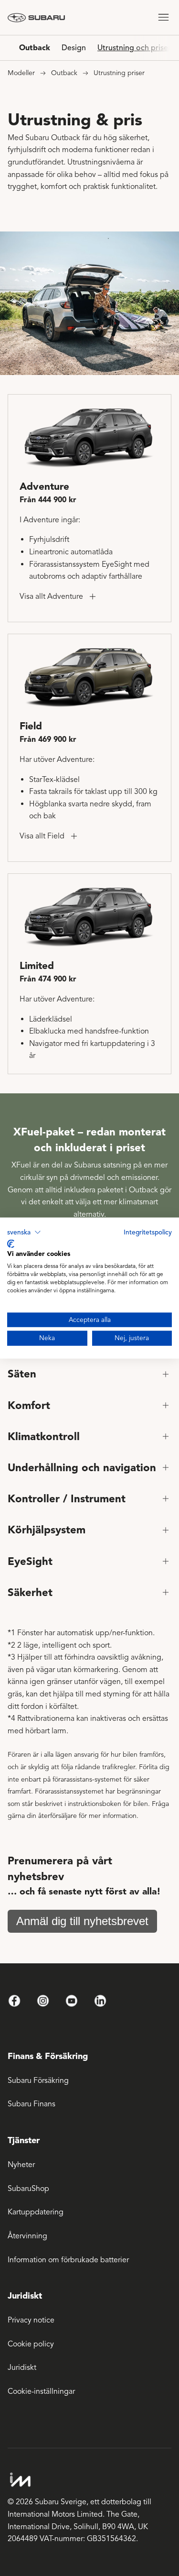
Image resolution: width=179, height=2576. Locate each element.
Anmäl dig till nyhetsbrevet (82, 1921)
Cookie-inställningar (41, 2391)
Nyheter (21, 2165)
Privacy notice (31, 2320)
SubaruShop (28, 2189)
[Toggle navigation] (163, 17)
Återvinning (27, 2236)
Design (74, 48)
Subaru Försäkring (38, 2081)
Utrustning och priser (134, 48)
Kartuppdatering (36, 2212)
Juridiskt (22, 2367)
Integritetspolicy (148, 1232)
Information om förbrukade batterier (68, 2260)
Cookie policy (31, 2344)
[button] (24, 1233)
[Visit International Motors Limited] (86, 2480)
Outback (35, 48)
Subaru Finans (32, 2104)
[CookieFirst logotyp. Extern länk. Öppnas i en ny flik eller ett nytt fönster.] (11, 1244)
